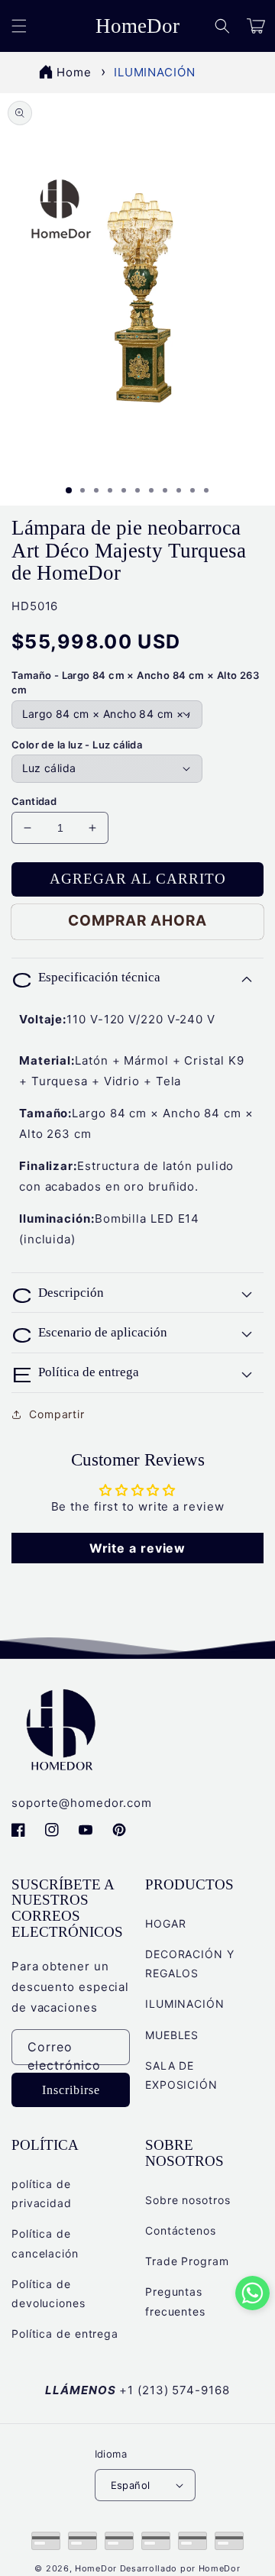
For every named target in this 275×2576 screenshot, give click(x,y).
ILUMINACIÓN (155, 72)
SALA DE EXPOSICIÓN (181, 2075)
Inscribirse (71, 2090)
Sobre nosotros (188, 2200)
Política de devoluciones (49, 2293)
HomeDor (96, 2568)
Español (131, 2485)
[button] (222, 26)
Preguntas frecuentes (175, 2301)
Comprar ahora (137, 921)
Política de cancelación (45, 2243)
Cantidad (34, 801)
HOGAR (166, 1923)
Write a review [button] (138, 1548)
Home (74, 72)
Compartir (57, 1414)
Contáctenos (181, 2230)
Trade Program (187, 2261)
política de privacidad (42, 2193)
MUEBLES (172, 2035)
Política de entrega (65, 2334)
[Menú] (19, 26)
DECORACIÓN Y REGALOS (190, 1964)
